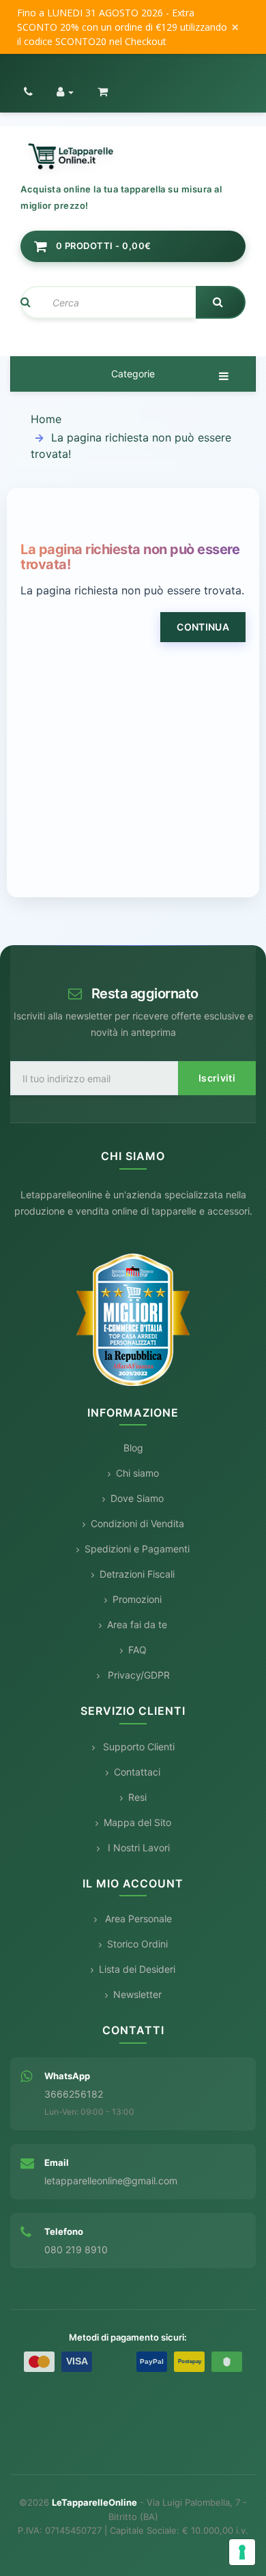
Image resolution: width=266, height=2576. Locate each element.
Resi (137, 1797)
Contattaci (137, 1772)
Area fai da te (137, 1624)
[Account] (65, 91)
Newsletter (137, 1994)
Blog (133, 1448)
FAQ (137, 1650)
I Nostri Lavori (137, 1848)
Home (46, 419)
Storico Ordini (137, 1944)
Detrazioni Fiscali (137, 1574)
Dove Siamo (137, 1498)
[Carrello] (103, 91)
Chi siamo (137, 1473)
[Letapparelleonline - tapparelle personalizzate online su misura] (133, 157)
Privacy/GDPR (137, 1675)
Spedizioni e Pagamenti (137, 1549)
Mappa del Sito (137, 1822)
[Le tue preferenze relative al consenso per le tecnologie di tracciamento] (242, 2552)
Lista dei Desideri (137, 1969)
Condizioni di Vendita (137, 1523)
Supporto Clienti (137, 1747)
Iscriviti (217, 1078)
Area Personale (137, 1919)
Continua (203, 627)
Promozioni (137, 1599)
